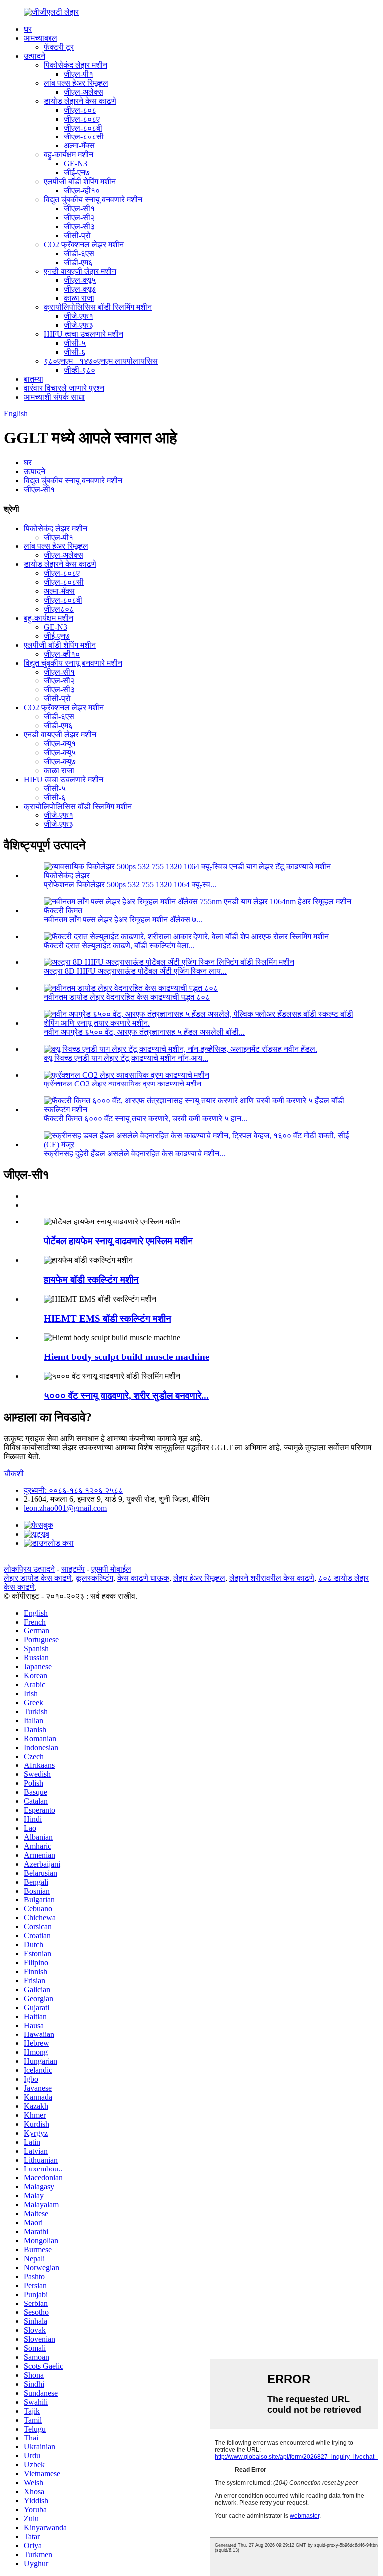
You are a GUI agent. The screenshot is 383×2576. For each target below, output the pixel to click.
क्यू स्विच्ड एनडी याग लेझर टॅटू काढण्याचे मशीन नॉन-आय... (126, 1058)
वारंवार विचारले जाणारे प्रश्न (64, 388)
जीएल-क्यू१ (60, 744)
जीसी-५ (75, 343)
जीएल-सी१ (79, 208)
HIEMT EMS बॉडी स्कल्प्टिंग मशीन (107, 1318)
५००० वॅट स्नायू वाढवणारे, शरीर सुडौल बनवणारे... (126, 1396)
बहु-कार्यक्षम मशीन (69, 155)
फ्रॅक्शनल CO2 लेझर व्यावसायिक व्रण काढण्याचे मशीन (123, 1084)
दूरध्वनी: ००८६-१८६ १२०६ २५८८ (73, 1490)
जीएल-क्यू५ (80, 280)
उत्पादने (35, 56)
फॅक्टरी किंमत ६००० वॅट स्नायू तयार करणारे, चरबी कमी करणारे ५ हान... (146, 1119)
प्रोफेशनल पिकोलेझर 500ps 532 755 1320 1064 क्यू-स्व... (130, 884)
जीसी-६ (75, 352)
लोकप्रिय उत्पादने (29, 1569)
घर (28, 29)
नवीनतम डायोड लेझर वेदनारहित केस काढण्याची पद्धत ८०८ (127, 997)
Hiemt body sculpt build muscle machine (127, 1357)
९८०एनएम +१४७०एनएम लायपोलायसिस (101, 361)
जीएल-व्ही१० (82, 191)
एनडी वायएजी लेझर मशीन (80, 271)
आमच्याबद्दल (41, 38)
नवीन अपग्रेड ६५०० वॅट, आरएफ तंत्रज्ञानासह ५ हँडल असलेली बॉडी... (144, 1032)
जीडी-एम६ (78, 262)
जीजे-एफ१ (79, 316)
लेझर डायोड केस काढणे (38, 1578)
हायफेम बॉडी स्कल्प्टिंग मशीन (91, 1280)
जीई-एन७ (77, 173)
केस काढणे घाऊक (143, 1578)
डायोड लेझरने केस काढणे (80, 101)
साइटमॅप (73, 1569)
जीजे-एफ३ (79, 325)
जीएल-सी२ (79, 217)
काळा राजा (79, 298)
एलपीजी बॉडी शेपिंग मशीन (80, 182)
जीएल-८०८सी (84, 137)
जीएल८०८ (59, 609)
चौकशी (14, 1473)
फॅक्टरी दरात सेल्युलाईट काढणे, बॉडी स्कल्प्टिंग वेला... (119, 945)
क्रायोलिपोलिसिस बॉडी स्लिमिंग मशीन (98, 307)
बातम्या (34, 379)
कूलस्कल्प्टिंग (95, 1578)
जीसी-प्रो (77, 235)
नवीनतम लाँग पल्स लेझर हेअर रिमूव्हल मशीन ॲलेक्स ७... (123, 919)
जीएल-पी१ (79, 74)
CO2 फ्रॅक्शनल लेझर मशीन (84, 244)
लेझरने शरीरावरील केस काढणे (272, 1578)
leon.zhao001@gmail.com (65, 1508)
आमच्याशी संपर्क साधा (54, 397)
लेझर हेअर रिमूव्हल (199, 1578)
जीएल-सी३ (79, 226)
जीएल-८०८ (80, 110)
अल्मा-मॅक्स (79, 146)
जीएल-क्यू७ (80, 289)
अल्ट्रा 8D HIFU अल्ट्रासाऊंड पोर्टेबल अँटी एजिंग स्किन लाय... (135, 971)
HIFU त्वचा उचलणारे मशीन (84, 334)
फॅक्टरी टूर (59, 47)
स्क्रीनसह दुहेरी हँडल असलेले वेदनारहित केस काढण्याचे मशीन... (135, 1153)
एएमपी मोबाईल (111, 1569)
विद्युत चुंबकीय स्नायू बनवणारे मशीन (93, 200)
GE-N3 (76, 164)
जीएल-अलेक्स (84, 92)
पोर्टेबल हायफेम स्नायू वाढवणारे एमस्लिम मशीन (118, 1241)
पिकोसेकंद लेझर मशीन (76, 65)
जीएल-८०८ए (82, 119)
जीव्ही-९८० (80, 370)
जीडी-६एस (79, 253)
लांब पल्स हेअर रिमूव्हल (76, 83)
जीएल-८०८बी (83, 128)
